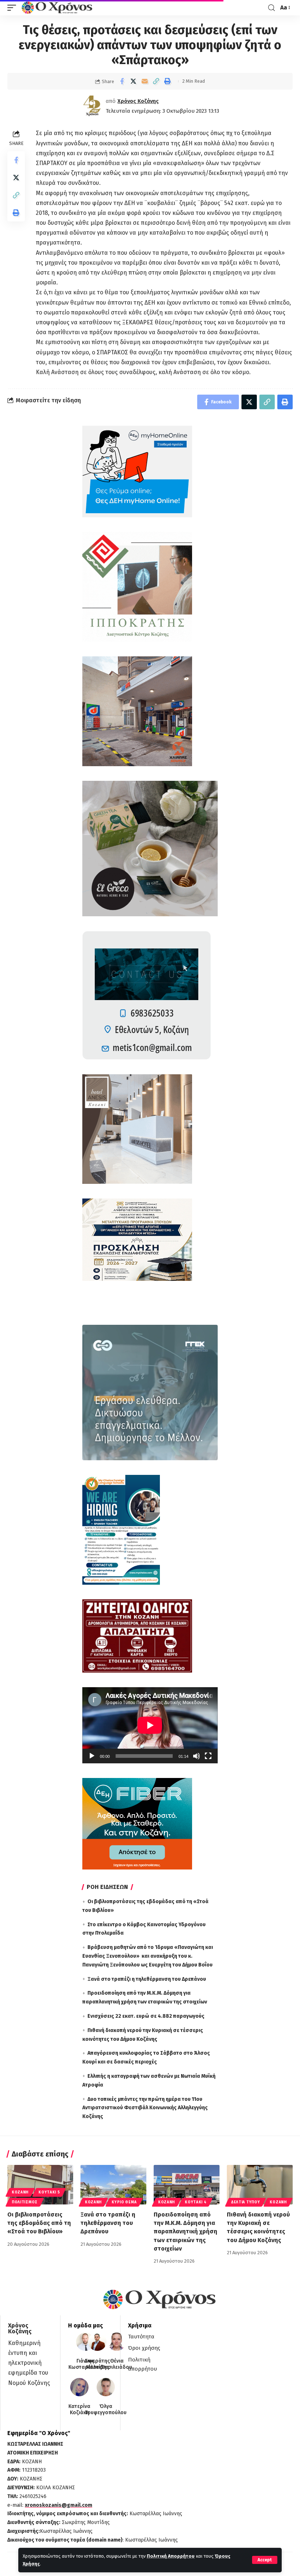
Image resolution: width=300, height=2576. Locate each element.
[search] (271, 8)
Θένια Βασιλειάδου (117, 2364)
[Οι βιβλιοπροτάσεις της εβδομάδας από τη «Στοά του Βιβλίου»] (40, 2185)
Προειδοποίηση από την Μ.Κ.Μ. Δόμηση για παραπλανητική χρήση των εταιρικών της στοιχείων (185, 2232)
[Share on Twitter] (133, 81)
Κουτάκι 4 (196, 2202)
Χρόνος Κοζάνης (138, 101)
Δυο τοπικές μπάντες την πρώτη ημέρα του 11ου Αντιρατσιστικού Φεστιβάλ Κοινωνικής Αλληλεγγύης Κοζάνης (145, 2108)
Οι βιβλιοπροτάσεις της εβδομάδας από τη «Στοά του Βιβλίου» (39, 2223)
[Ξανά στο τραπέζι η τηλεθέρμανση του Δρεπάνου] (113, 2185)
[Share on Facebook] (122, 81)
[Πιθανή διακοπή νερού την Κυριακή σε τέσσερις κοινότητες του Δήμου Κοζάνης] (260, 2185)
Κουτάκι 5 (49, 2192)
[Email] (145, 81)
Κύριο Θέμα (124, 2202)
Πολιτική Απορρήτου (171, 2556)
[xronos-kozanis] (58, 8)
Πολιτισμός (25, 2202)
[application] (150, 1725)
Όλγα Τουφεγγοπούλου (106, 2410)
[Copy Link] (156, 81)
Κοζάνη (20, 2192)
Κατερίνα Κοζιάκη (79, 2410)
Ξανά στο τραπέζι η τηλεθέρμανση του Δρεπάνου (147, 1979)
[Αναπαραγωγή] (92, 1756)
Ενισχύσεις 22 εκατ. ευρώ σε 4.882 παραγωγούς (146, 2016)
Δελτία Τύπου (245, 2202)
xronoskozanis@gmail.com (59, 2505)
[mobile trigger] (14, 8)
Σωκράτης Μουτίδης (97, 2364)
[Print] (167, 81)
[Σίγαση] (196, 1756)
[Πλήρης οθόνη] (208, 1756)
